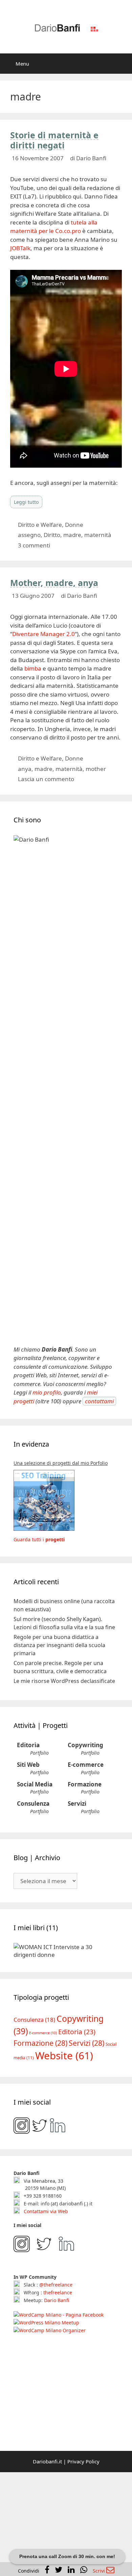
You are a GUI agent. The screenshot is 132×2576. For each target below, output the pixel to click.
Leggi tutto (26, 502)
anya (25, 769)
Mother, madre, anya (54, 583)
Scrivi (100, 2571)
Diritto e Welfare (40, 525)
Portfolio (39, 1753)
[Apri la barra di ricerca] (122, 64)
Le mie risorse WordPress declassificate (64, 1681)
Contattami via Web (45, 2198)
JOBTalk (20, 248)
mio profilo (47, 1392)
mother (96, 769)
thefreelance (58, 2280)
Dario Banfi (57, 2287)
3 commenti (34, 545)
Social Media (35, 1784)
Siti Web (28, 1765)
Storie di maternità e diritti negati (54, 140)
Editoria (28, 1745)
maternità (98, 535)
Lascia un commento (46, 779)
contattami (99, 1401)
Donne (74, 525)
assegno (29, 535)
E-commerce (86, 1765)
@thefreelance (56, 2272)
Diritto (52, 535)
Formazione (85, 1784)
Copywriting (85, 1745)
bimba (33, 668)
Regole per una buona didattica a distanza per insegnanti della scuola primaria (59, 1645)
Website (64, 2043)
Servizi (77, 1804)
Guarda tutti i (39, 1539)
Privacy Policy (83, 2449)
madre (72, 535)
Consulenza (33, 1804)
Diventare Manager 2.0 (43, 634)
